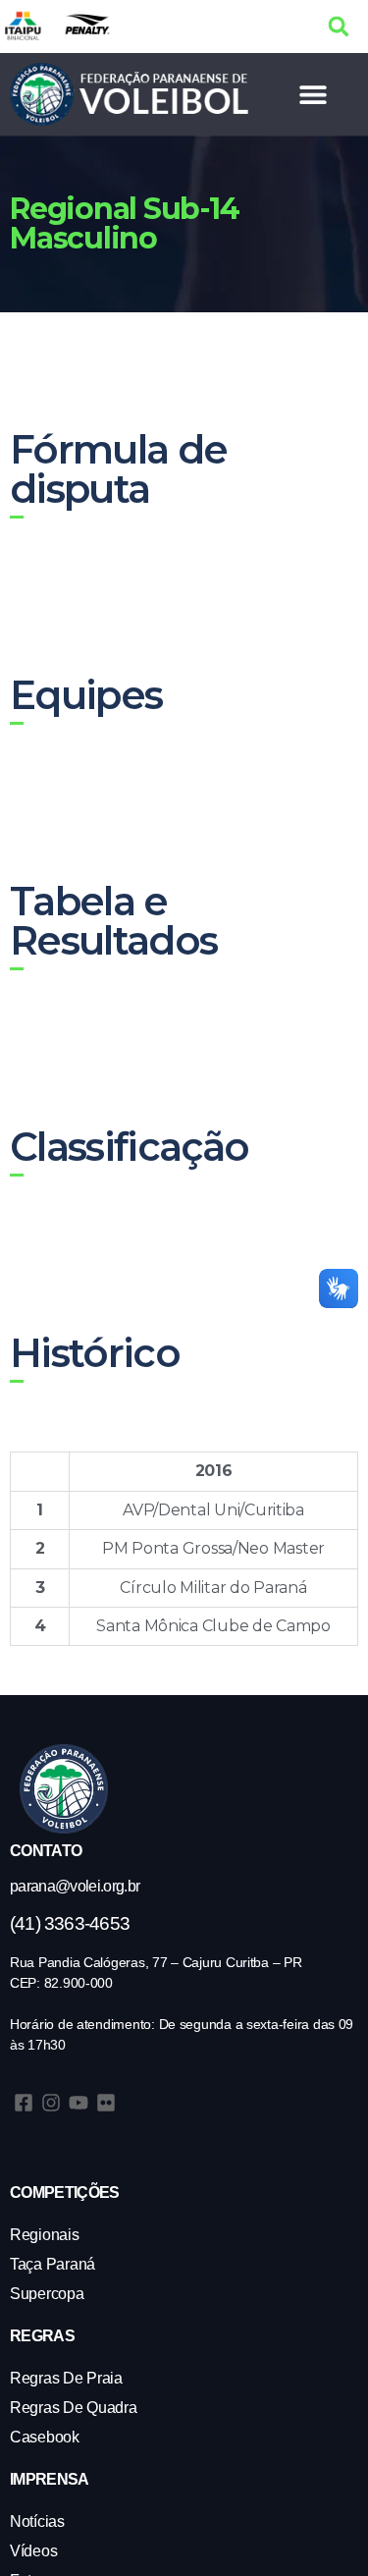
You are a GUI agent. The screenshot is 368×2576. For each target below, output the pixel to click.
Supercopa (47, 2294)
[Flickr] (106, 2103)
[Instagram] (51, 2103)
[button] (338, 26)
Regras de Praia (66, 2378)
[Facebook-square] (24, 2103)
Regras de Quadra (74, 2408)
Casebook (45, 2437)
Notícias (37, 2521)
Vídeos (33, 2551)
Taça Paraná (53, 2264)
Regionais (45, 2235)
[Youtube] (79, 2103)
